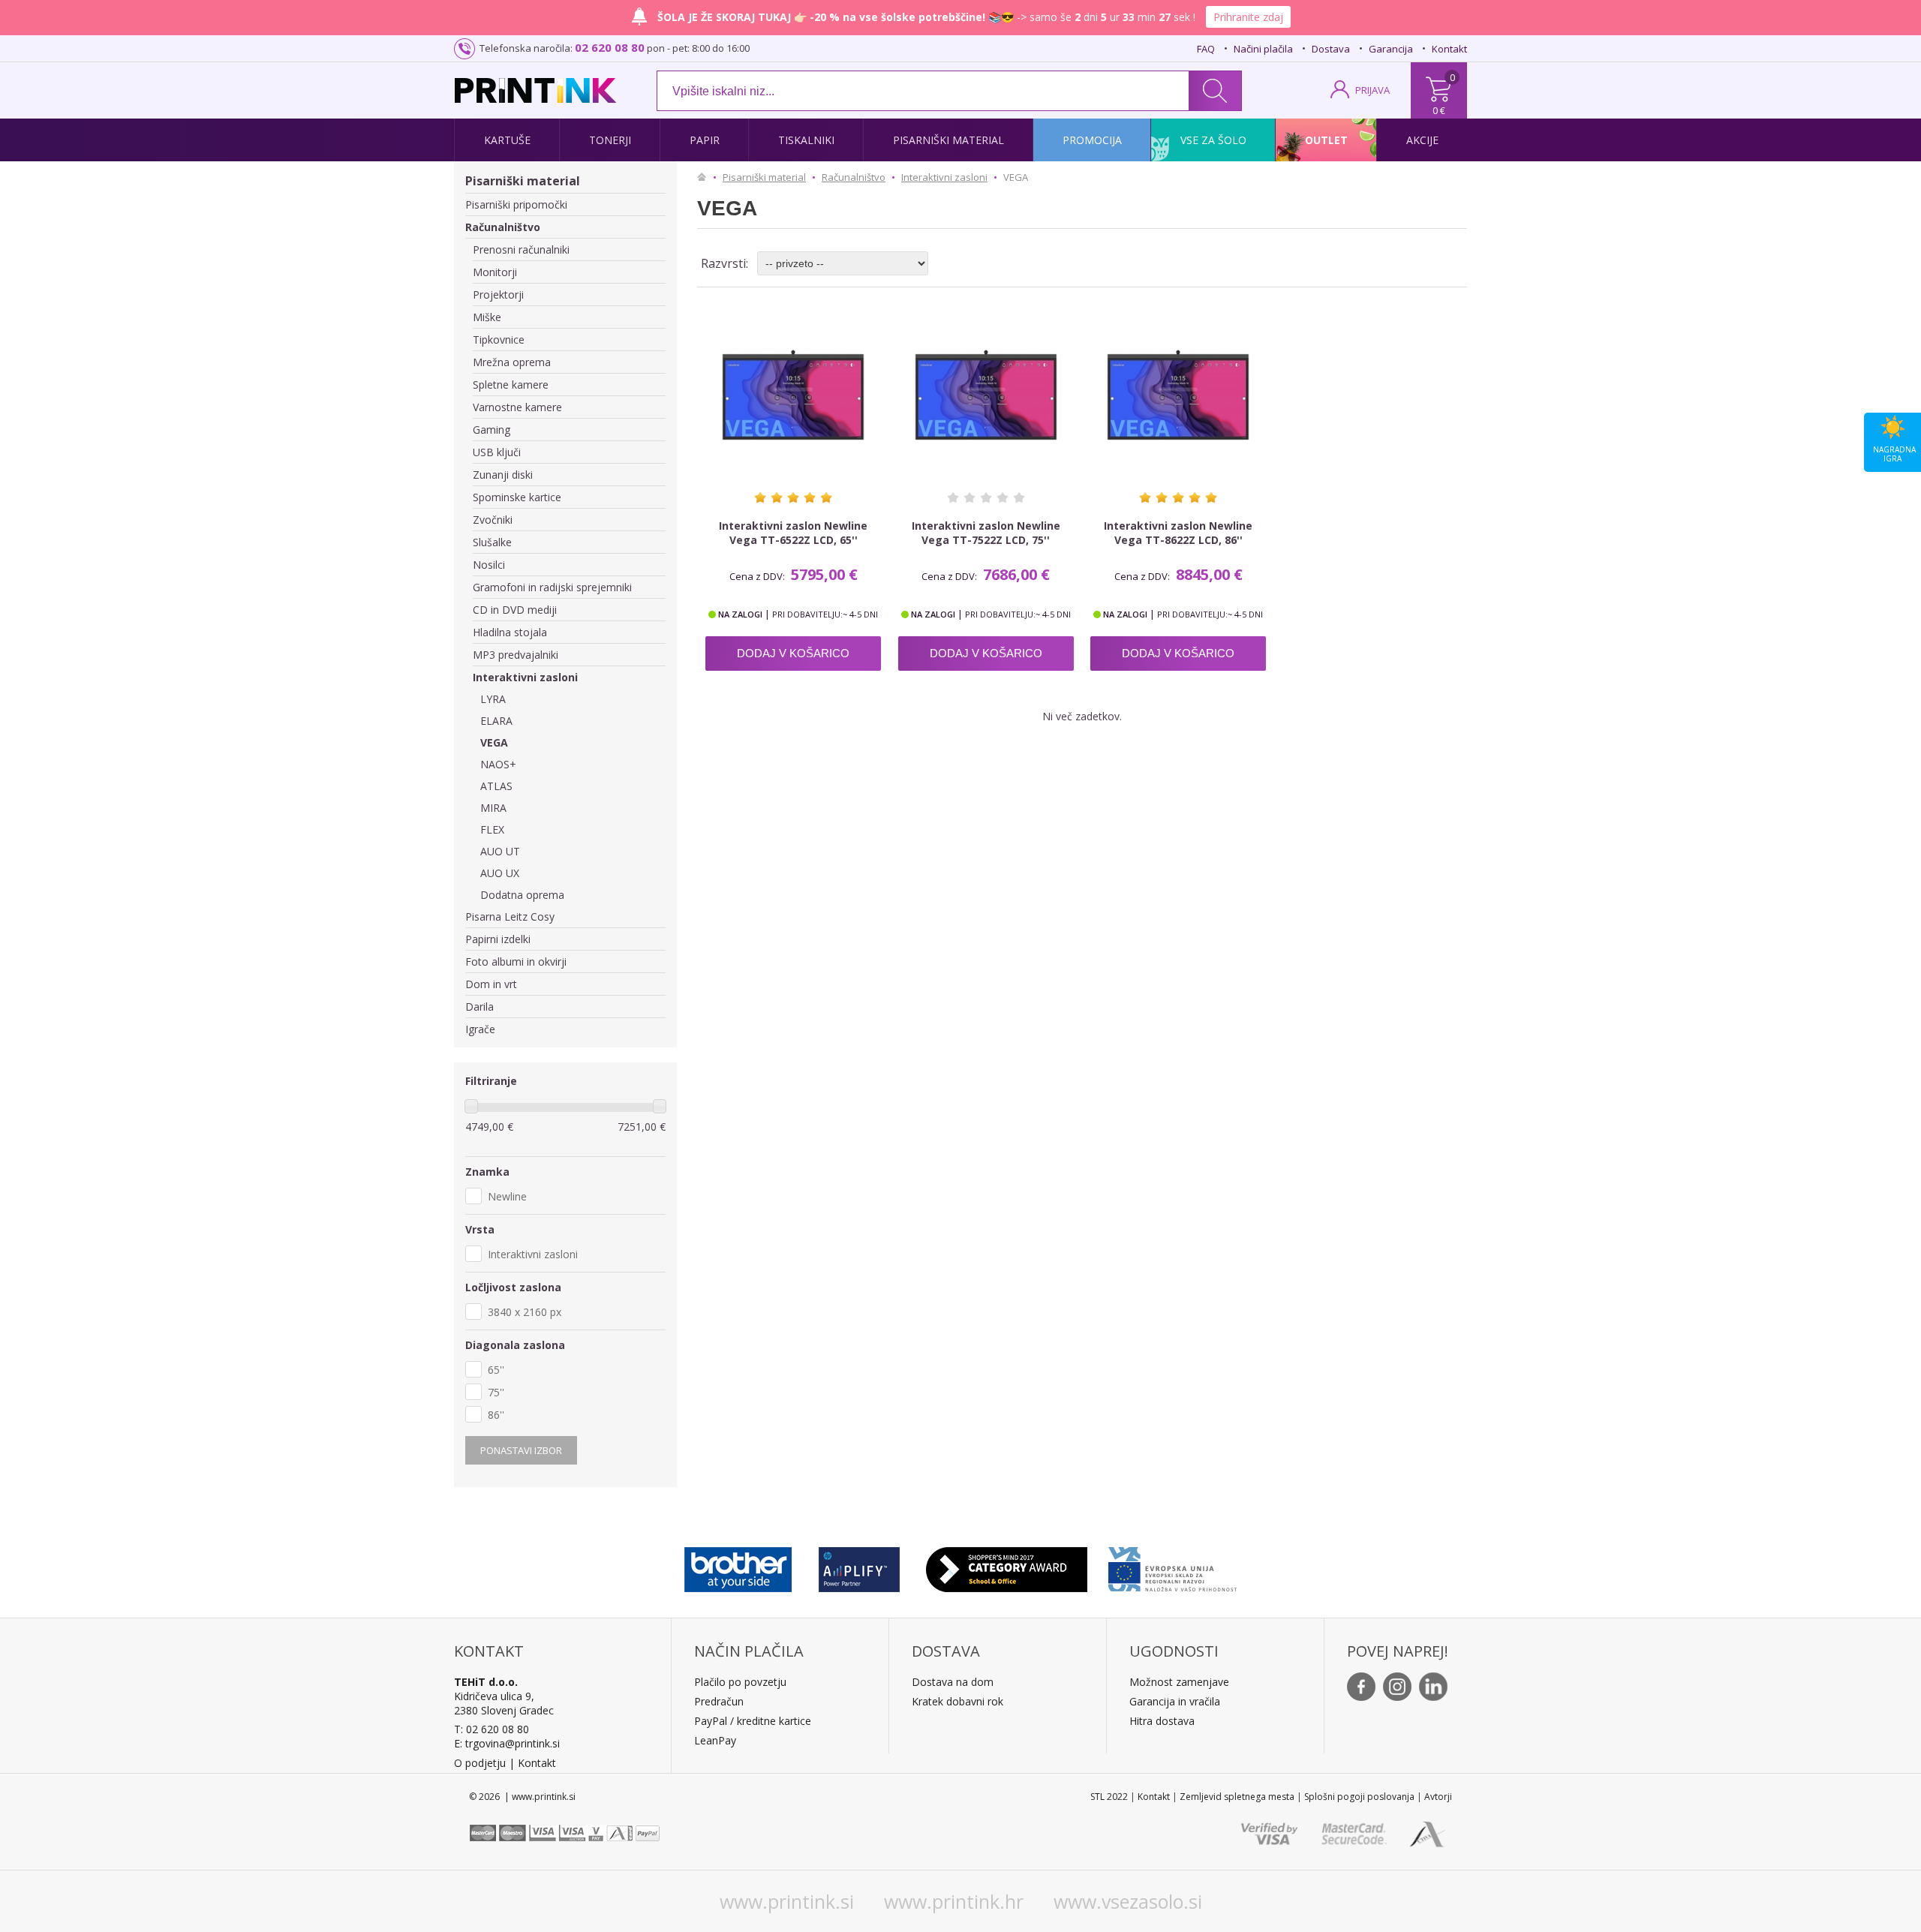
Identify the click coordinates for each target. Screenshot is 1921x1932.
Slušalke (492, 542)
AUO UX (500, 873)
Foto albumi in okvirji (516, 961)
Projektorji (498, 294)
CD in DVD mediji (515, 610)
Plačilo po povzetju (740, 1682)
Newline (507, 1196)
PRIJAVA (1372, 90)
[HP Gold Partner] (859, 1566)
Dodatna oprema (522, 895)
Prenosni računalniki (521, 249)
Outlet (1326, 140)
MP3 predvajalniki (516, 655)
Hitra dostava (1162, 1721)
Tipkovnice (499, 340)
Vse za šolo (1213, 140)
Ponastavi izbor (521, 1450)
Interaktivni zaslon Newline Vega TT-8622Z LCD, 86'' (1178, 533)
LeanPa (712, 1740)
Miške (487, 317)
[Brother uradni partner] (738, 1566)
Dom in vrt (491, 984)
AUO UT (500, 851)
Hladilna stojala (510, 632)
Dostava (1331, 49)
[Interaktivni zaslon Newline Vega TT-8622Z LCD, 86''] (1178, 397)
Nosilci (489, 565)
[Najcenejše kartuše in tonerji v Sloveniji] (535, 90)
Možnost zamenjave (1179, 1682)
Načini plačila (1263, 49)
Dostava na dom (953, 1682)
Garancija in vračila (1175, 1701)
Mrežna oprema (512, 362)
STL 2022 (1109, 1797)
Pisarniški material (948, 140)
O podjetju (480, 1763)
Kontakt (1449, 49)
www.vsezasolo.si (1128, 1901)
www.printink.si (787, 1901)
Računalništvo (503, 227)
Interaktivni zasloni (525, 677)
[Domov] (705, 177)
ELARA (496, 721)
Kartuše (507, 140)
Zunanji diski (503, 475)
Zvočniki (493, 520)
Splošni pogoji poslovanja (1359, 1797)
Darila (479, 1007)
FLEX (492, 829)
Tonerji (610, 140)
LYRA (493, 699)
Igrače (480, 1029)
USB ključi (497, 452)
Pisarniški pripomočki (516, 204)
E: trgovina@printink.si (507, 1743)
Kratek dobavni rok (957, 1701)
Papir (705, 140)
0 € (1439, 110)
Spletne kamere (511, 385)
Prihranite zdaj (1248, 17)
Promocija (1092, 140)
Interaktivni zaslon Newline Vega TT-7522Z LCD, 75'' (986, 533)
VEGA (494, 742)
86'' (496, 1415)
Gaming (492, 430)
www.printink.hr (954, 1901)
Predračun (719, 1701)
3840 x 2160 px (525, 1312)
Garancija (1391, 49)
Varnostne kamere (517, 407)
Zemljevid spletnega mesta (1237, 1797)
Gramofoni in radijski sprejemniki (552, 587)
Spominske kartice (517, 497)
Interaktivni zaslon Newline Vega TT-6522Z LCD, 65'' (793, 533)
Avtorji (1438, 1797)
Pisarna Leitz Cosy (510, 916)
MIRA (493, 808)
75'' (496, 1392)
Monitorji (495, 272)
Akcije (1422, 140)
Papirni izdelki (498, 939)
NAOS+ (498, 764)
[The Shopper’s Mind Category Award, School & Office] (1007, 1566)
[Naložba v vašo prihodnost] (1172, 1566)
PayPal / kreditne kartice (753, 1721)
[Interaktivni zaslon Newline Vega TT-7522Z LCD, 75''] (986, 397)
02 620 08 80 (610, 47)
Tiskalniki (806, 140)
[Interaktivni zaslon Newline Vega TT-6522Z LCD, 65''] (793, 397)
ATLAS (496, 786)
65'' (496, 1370)
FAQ (1206, 49)
